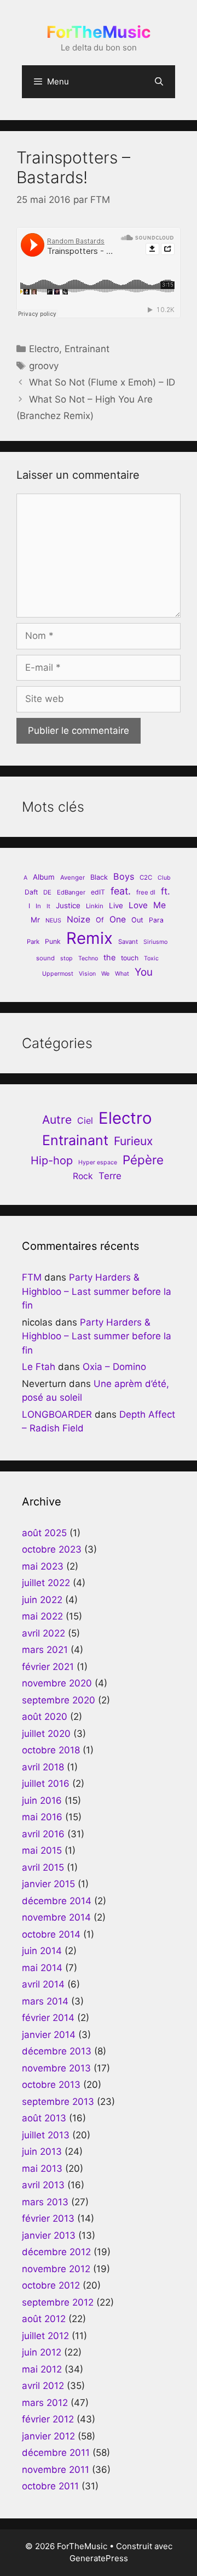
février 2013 (48, 2218)
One (118, 919)
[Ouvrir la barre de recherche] (159, 82)
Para (156, 920)
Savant (128, 942)
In (38, 906)
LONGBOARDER (57, 1414)
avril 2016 (43, 1834)
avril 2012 (43, 2386)
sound (45, 958)
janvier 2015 (48, 1884)
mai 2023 (43, 1566)
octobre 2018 (51, 1750)
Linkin (95, 906)
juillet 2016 (46, 1784)
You (144, 972)
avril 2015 (43, 1867)
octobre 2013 (51, 2085)
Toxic (151, 958)
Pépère (143, 1160)
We (105, 974)
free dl (146, 892)
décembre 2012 (56, 2252)
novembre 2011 (56, 2470)
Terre (110, 1176)
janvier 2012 (48, 2436)
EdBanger (71, 892)
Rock (83, 1176)
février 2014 (48, 2018)
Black (99, 877)
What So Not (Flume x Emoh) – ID (102, 382)
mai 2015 (42, 1850)
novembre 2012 (56, 2269)
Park (33, 942)
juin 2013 (42, 2152)
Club (164, 878)
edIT (98, 892)
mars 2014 (45, 2001)
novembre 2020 (57, 1683)
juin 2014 (42, 1951)
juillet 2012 (45, 2336)
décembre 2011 (56, 2453)
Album (44, 877)
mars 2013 (45, 2202)
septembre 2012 (58, 2302)
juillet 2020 (46, 1734)
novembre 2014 (56, 1917)
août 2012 (44, 2319)
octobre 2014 (51, 1934)
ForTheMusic (99, 32)
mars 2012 (45, 2403)
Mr (35, 920)
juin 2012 (42, 2352)
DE (47, 892)
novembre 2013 (56, 2068)
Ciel (85, 1120)
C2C (146, 877)
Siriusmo (155, 942)
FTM (32, 1277)
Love (138, 905)
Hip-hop (52, 1160)
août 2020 (45, 1717)
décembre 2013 (57, 2051)
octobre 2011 (50, 2486)
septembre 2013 (58, 2102)
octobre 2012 (51, 2285)
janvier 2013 (49, 2235)
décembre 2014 (57, 1901)
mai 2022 (42, 1616)
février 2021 (48, 1667)
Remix (89, 938)
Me (160, 905)
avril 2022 (44, 1633)
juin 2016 (42, 1801)
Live (116, 905)
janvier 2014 (49, 2035)
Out (137, 920)
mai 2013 (42, 2169)
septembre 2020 (59, 1700)
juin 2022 (42, 1600)
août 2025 (44, 1533)
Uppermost (58, 974)
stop (66, 958)
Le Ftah (39, 1367)
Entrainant (87, 349)
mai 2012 (42, 2369)
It (48, 906)
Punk (53, 941)
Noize (79, 919)
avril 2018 (43, 1767)
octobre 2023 (52, 1549)
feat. (121, 891)
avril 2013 (43, 2185)
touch (130, 958)
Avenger (73, 877)
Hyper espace (98, 1162)
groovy (44, 366)
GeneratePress (99, 2558)
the (109, 957)
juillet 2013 (46, 2135)
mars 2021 (45, 1650)
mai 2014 (42, 1968)
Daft (31, 892)
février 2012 (48, 2419)
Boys (124, 876)
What (122, 974)
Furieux (133, 1141)
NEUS (53, 921)
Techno (88, 958)
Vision (87, 974)
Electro (44, 349)
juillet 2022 (46, 1583)
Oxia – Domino (114, 1367)
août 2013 (44, 2118)
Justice (68, 905)
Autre (57, 1120)
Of (100, 920)
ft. (166, 891)
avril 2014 (43, 1984)
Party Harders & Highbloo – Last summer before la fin (97, 1291)
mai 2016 (42, 1817)
